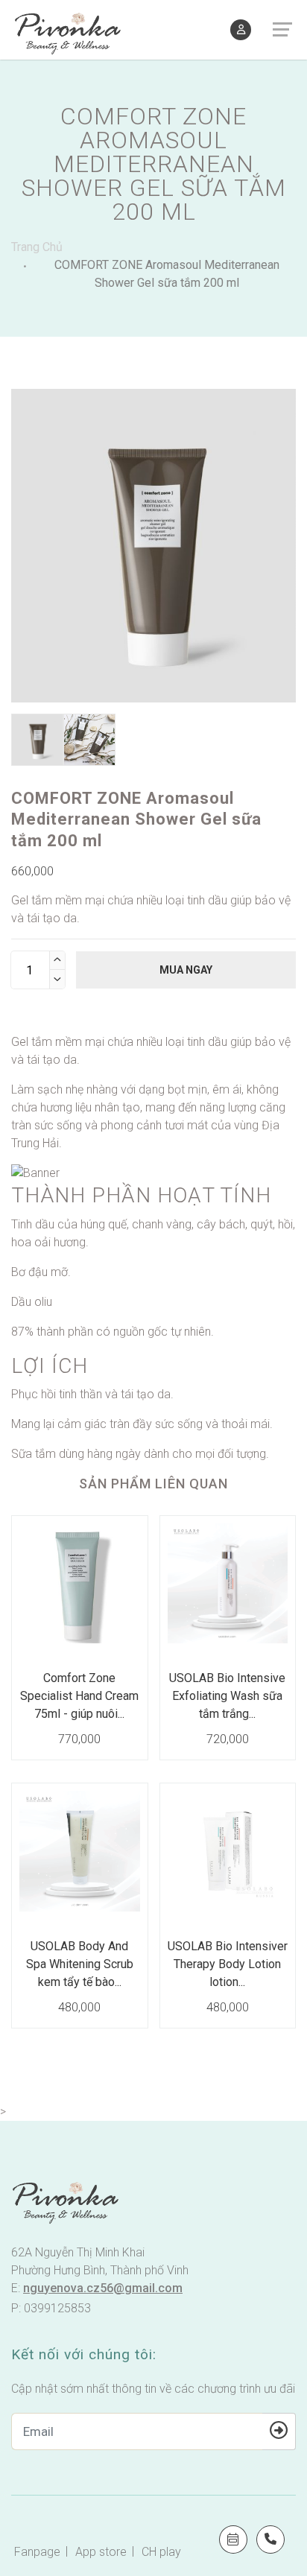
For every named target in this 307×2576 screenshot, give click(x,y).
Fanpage (37, 2552)
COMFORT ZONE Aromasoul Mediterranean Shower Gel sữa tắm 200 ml (167, 274)
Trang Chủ (37, 247)
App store (101, 2552)
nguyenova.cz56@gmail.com (103, 2288)
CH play (161, 2552)
